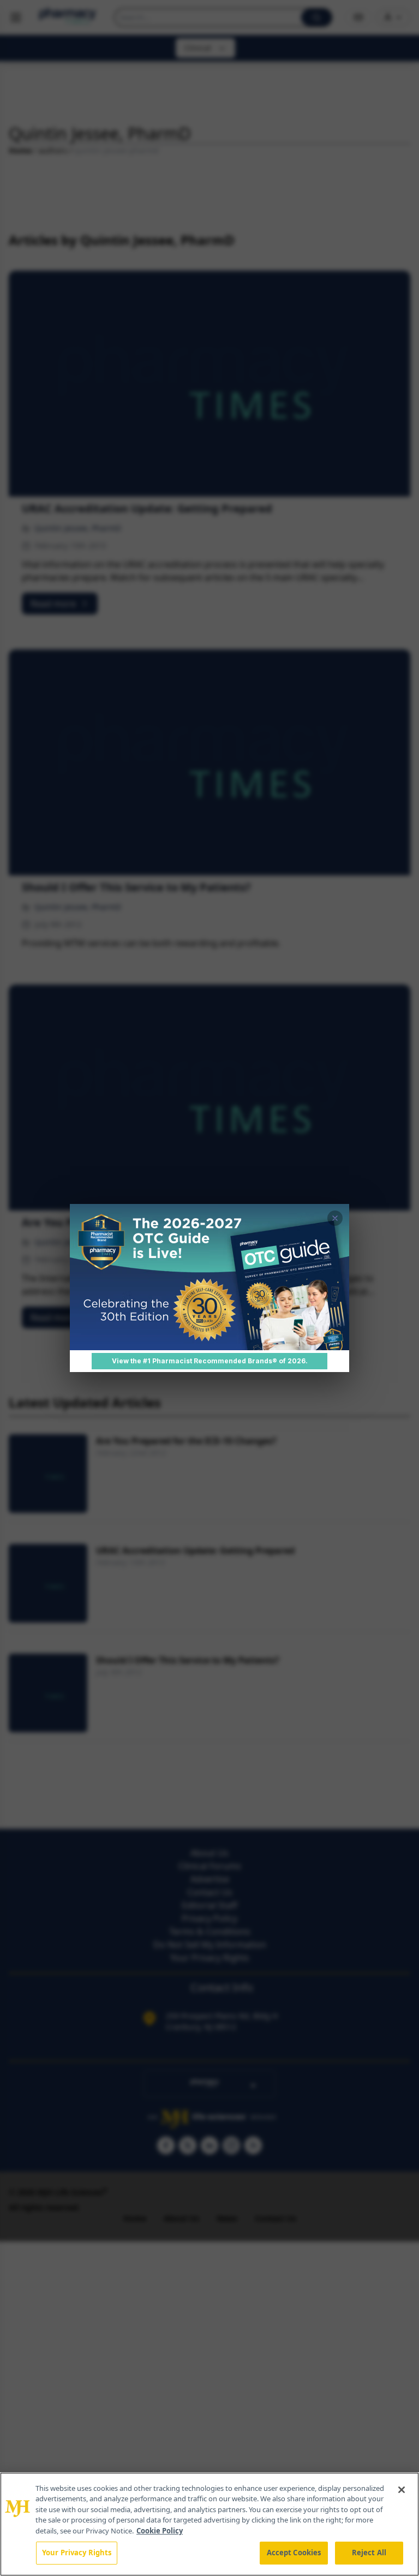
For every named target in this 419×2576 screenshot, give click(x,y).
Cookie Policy (160, 2531)
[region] (209, 2524)
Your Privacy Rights (77, 2553)
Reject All (369, 2553)
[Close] (402, 2490)
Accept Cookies (294, 2553)
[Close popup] (335, 1218)
